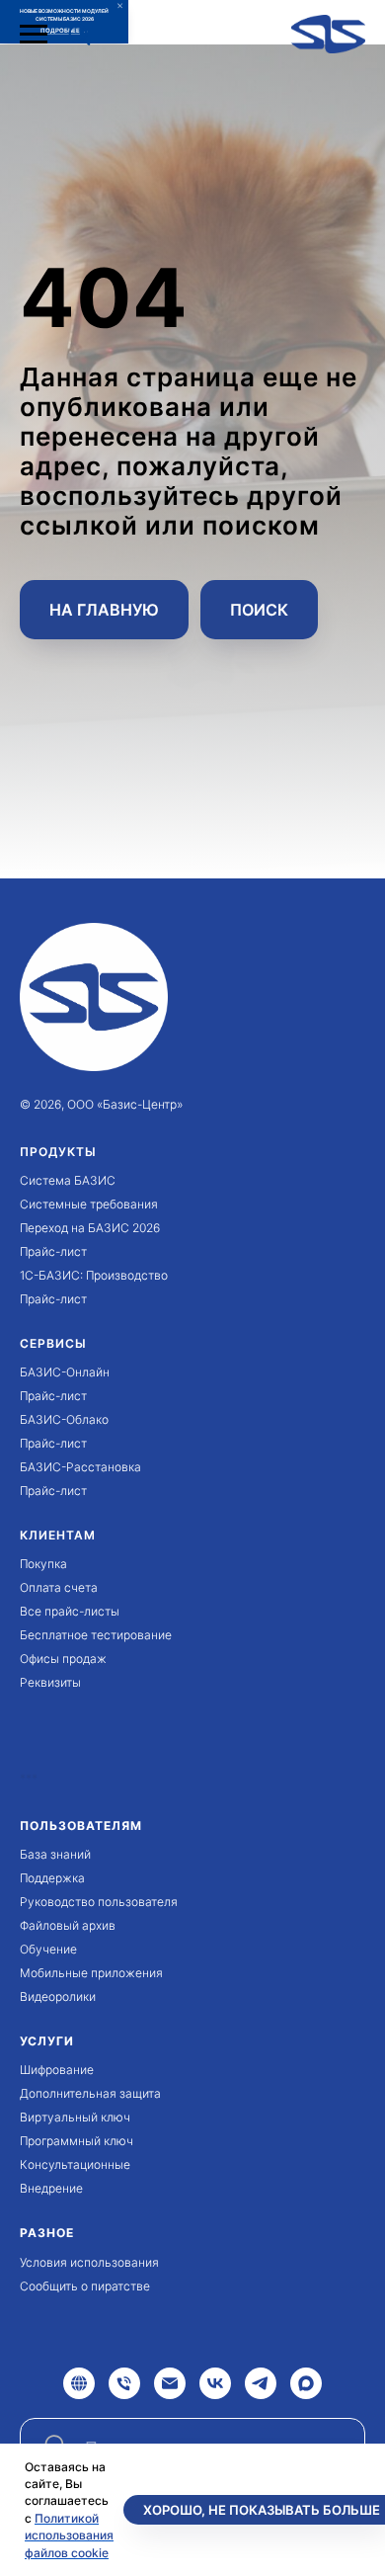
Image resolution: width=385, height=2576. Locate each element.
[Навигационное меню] (34, 35)
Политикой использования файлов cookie (69, 2535)
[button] (79, 34)
